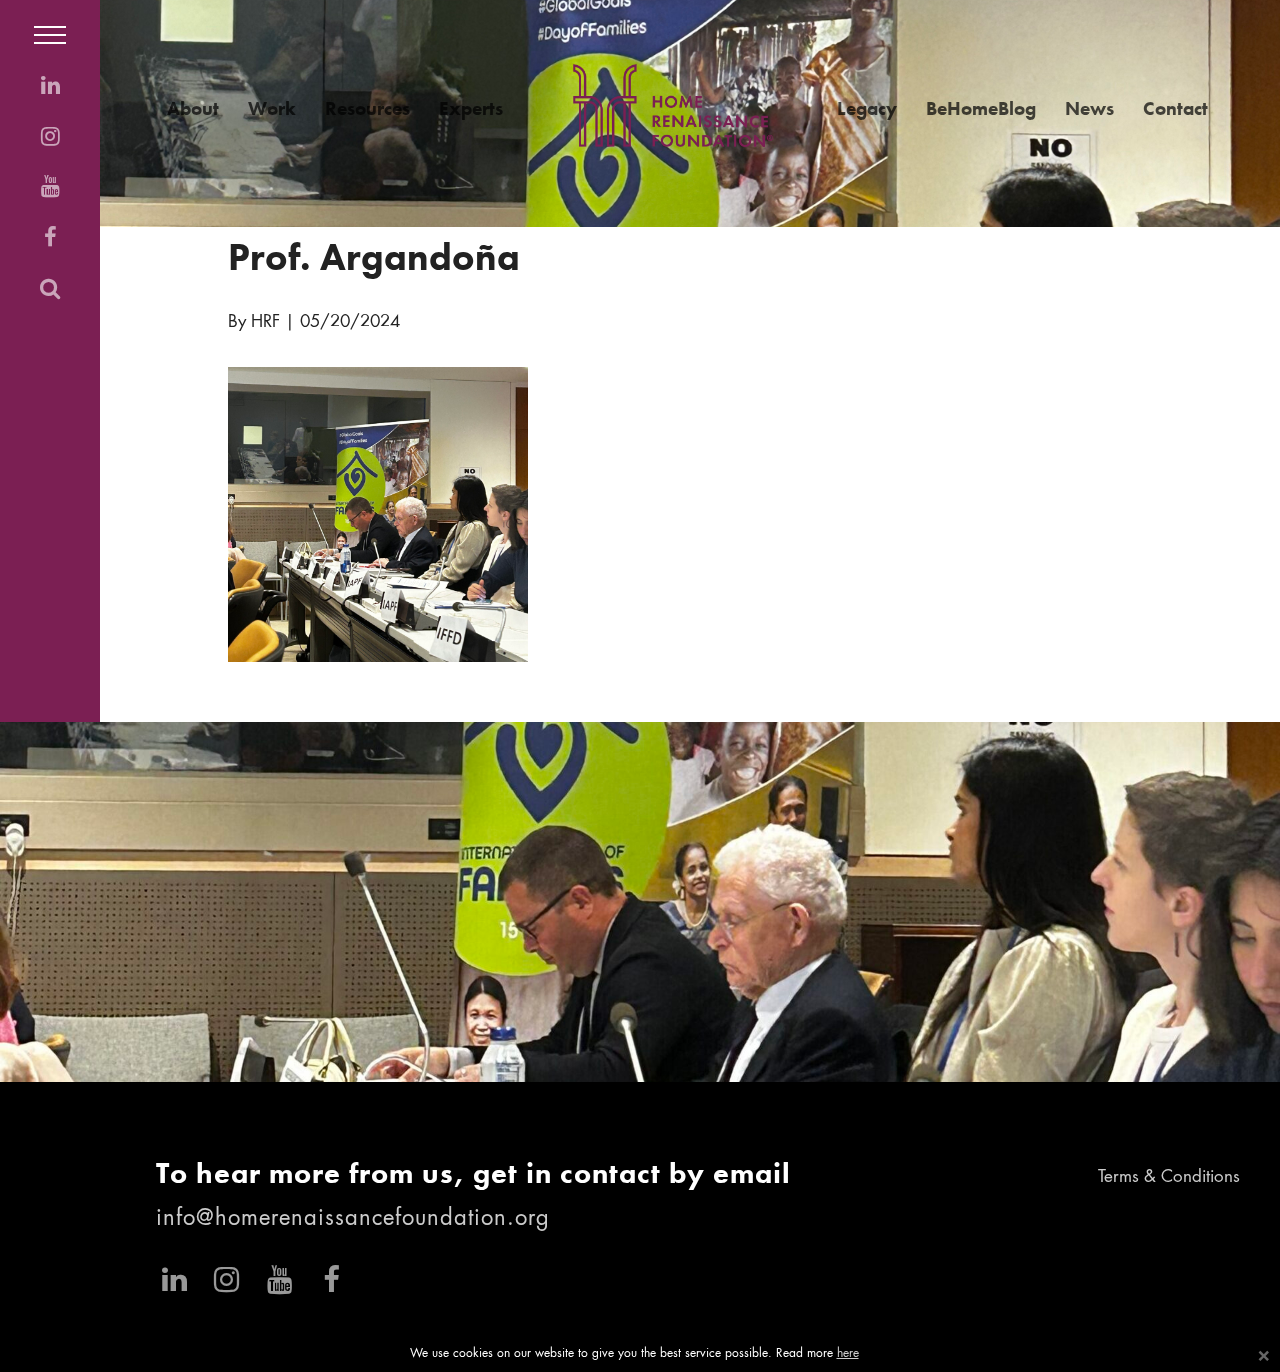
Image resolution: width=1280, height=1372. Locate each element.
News (1089, 108)
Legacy (867, 108)
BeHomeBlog (981, 108)
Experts (471, 108)
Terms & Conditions (1169, 1177)
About (193, 108)
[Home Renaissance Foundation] (673, 105)
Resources (367, 108)
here (848, 1354)
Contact (1175, 108)
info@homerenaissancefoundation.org (353, 1219)
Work (272, 108)
